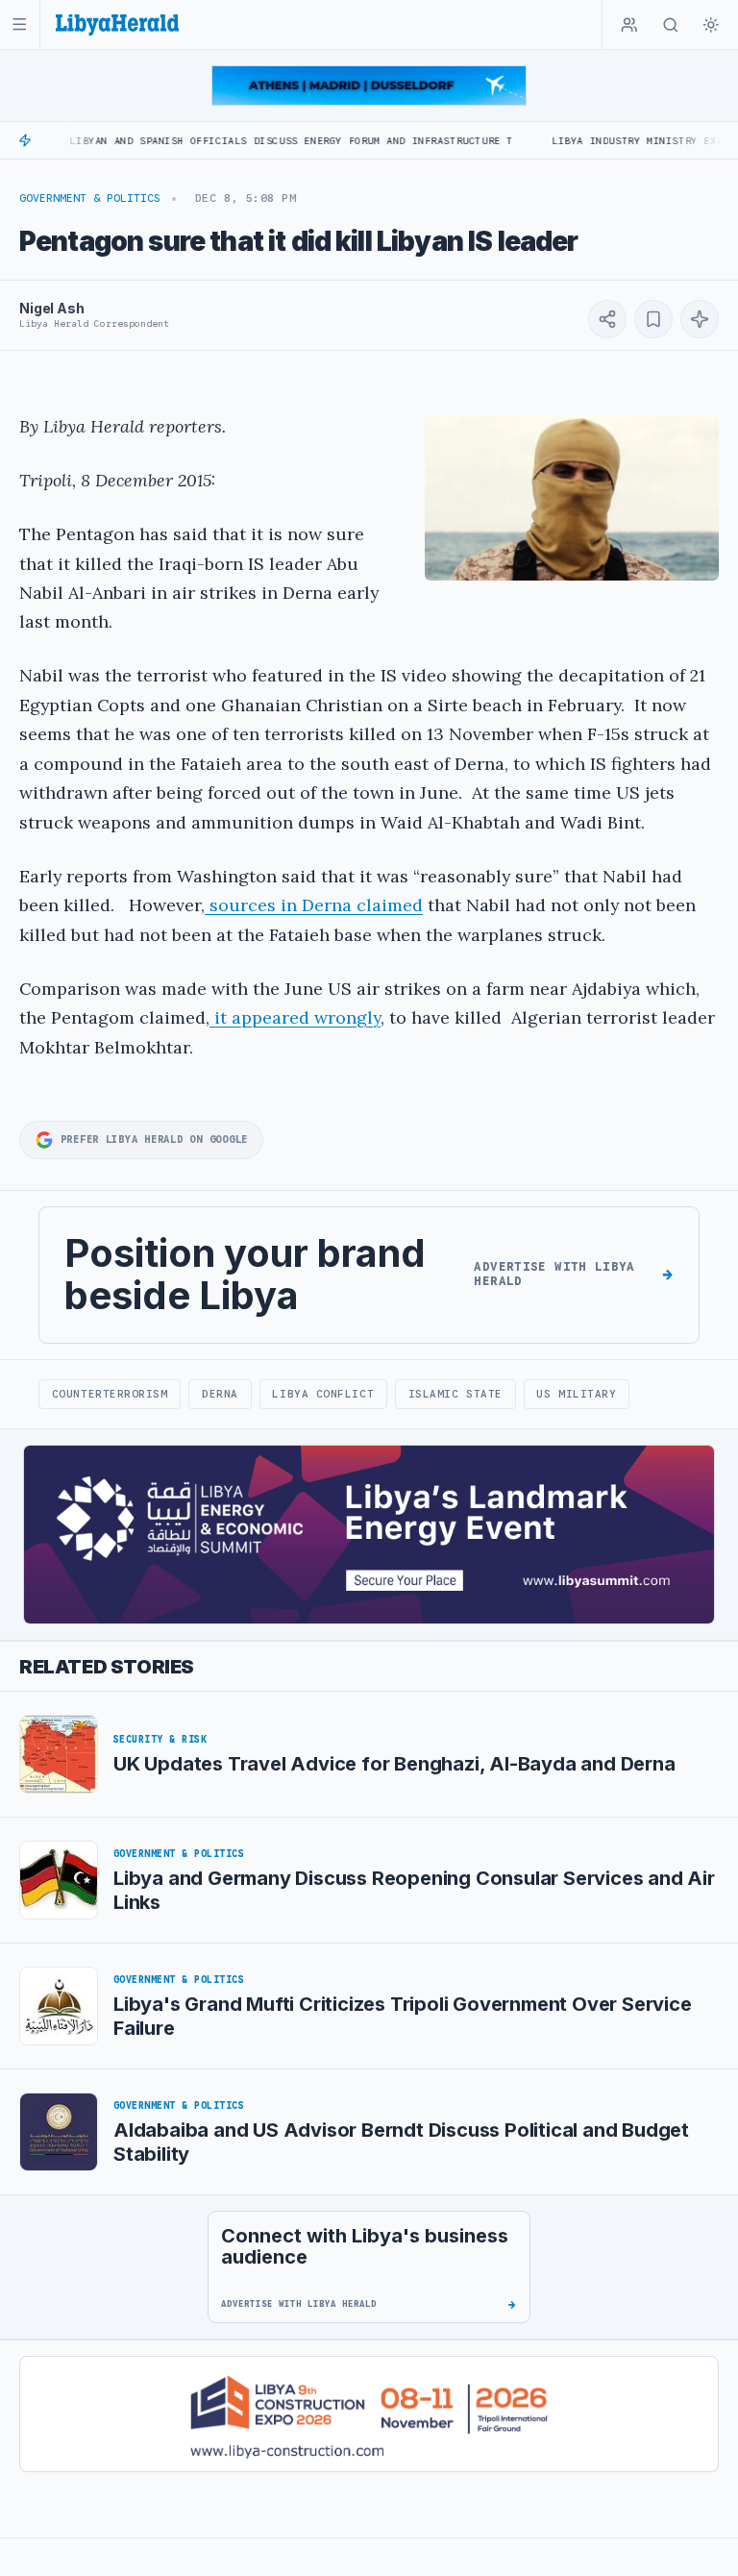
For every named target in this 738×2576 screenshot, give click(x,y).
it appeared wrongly (295, 1017)
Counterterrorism (110, 1394)
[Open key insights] (700, 319)
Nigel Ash (52, 308)
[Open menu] (20, 25)
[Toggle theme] (711, 25)
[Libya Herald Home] (117, 25)
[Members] (629, 25)
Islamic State (455, 1394)
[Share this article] (607, 319)
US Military (576, 1394)
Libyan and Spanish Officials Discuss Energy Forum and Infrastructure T (238, 141)
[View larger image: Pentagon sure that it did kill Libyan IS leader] (572, 497)
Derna (220, 1394)
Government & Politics (90, 198)
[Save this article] (653, 319)
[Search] (671, 25)
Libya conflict (323, 1394)
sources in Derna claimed (314, 905)
